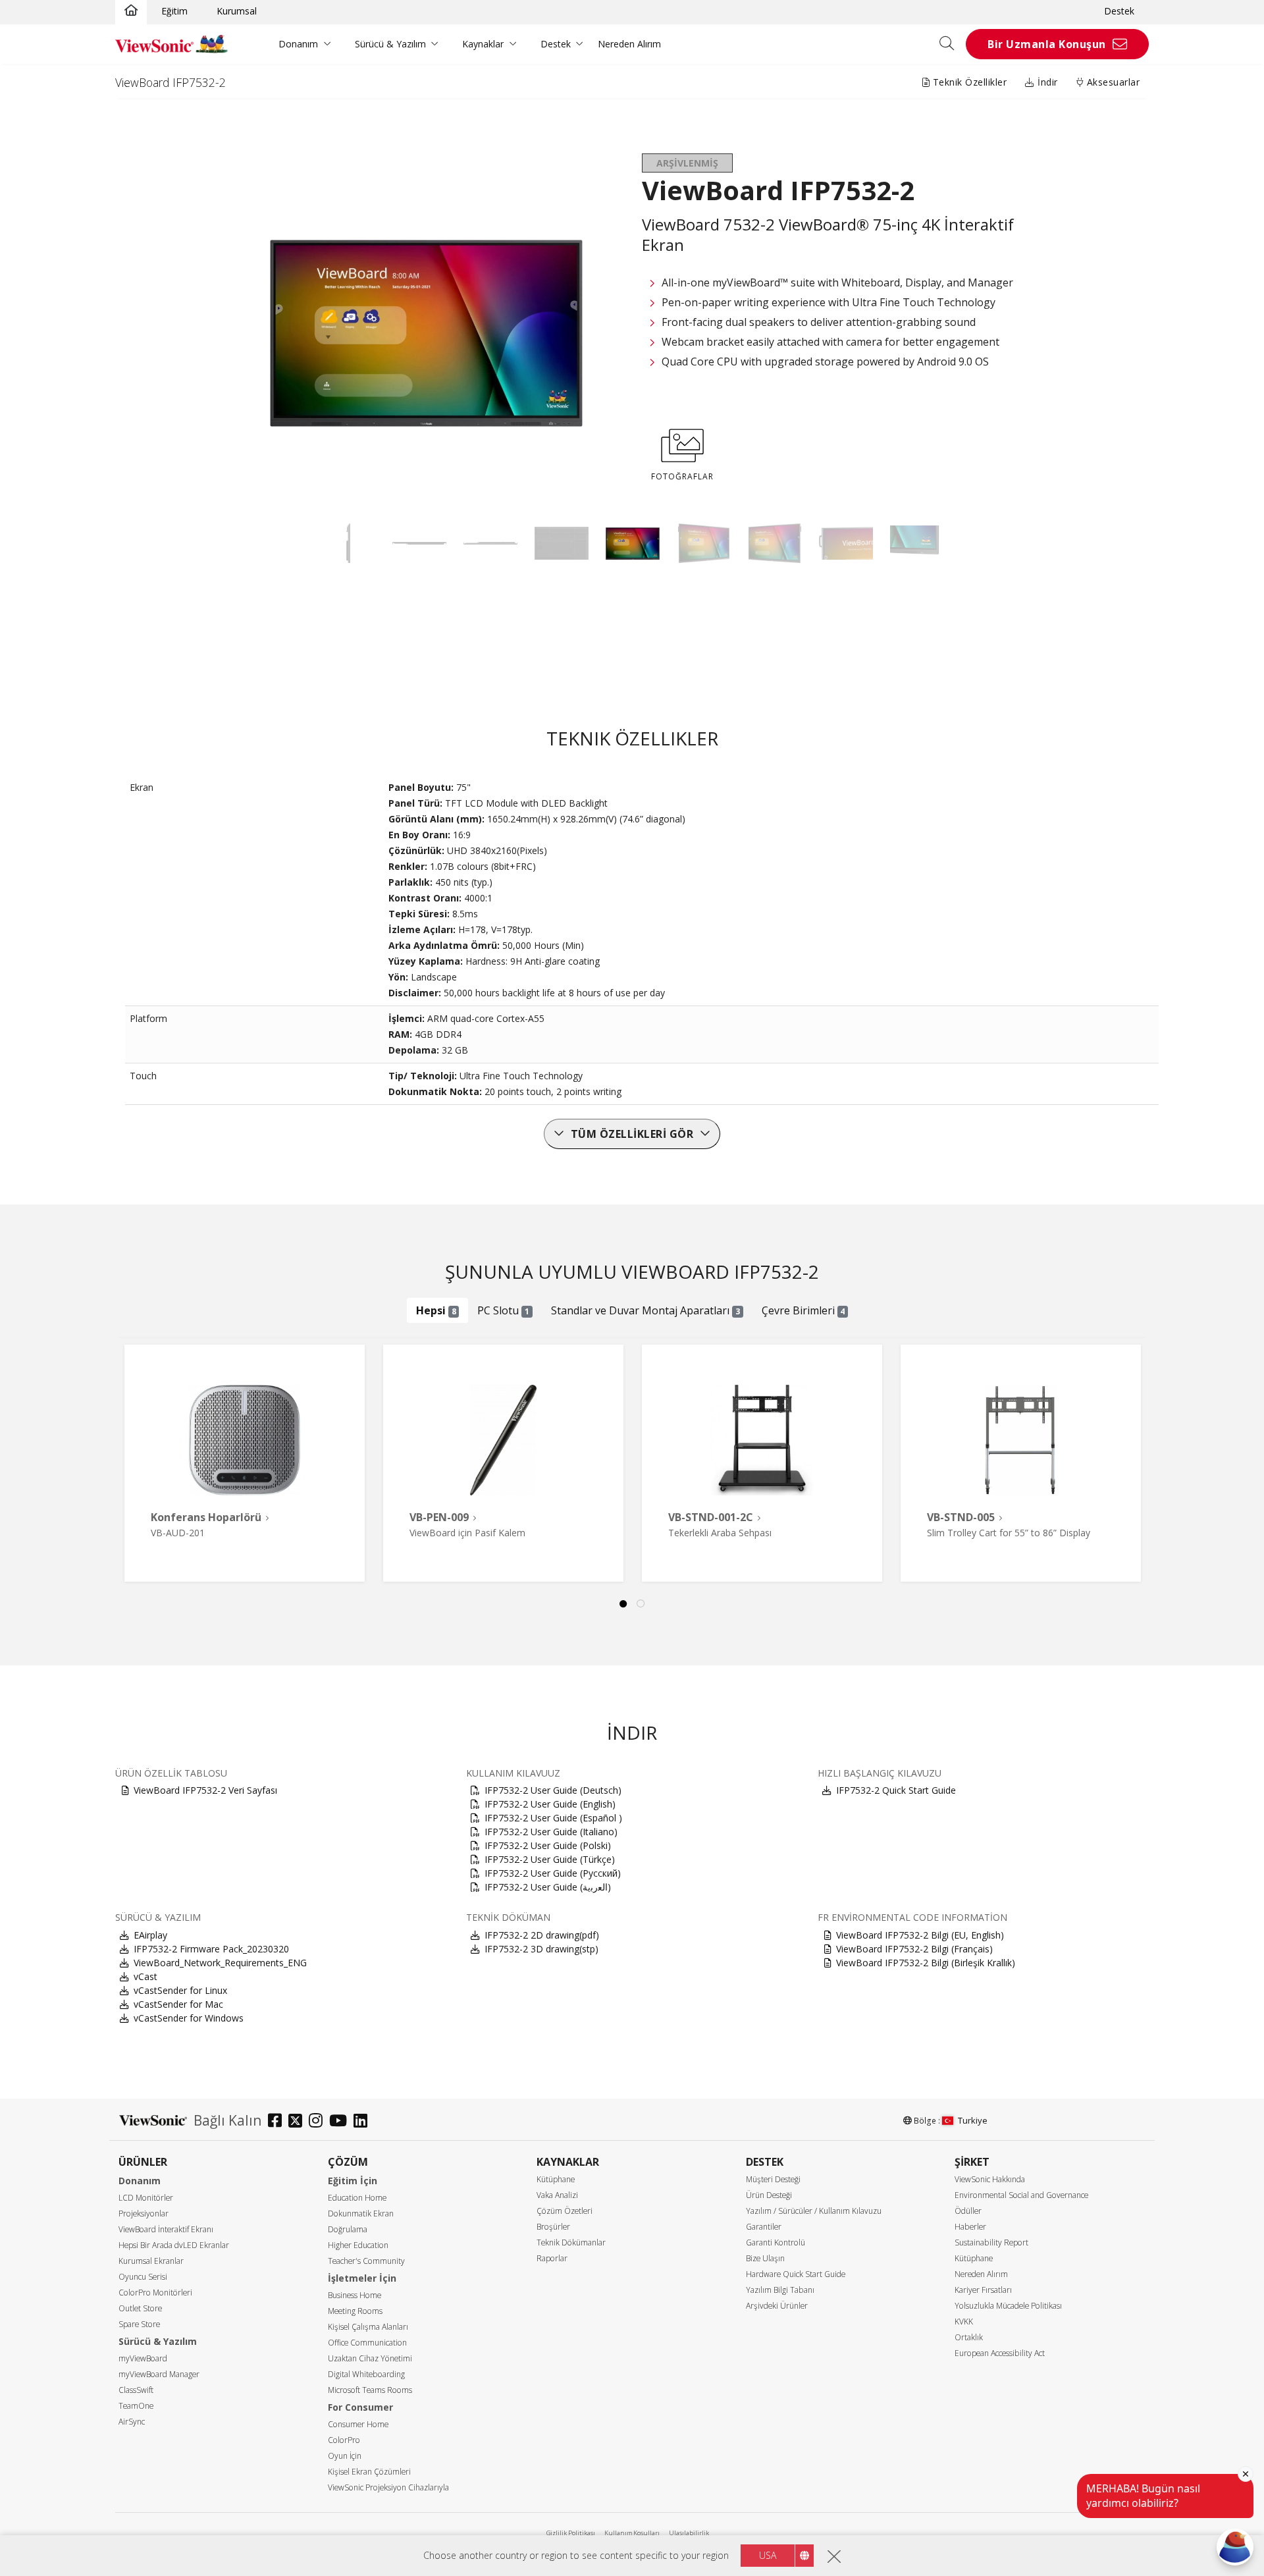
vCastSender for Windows (189, 2018)
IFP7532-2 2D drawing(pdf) (542, 1935)
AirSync (132, 2422)
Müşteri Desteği (773, 2179)
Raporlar (552, 2258)
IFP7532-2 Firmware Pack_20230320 (211, 1949)
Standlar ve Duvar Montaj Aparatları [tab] (645, 1310)
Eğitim (174, 11)
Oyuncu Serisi (143, 2277)
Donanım (298, 44)
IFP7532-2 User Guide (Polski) (548, 1845)
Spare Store (139, 2324)
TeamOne (136, 2406)
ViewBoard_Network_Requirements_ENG (220, 1963)
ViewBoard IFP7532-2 (171, 82)
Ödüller (968, 2211)
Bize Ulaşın (765, 2258)
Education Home (357, 2198)
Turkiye (973, 2120)
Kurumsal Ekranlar (151, 2261)
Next (1143, 1449)
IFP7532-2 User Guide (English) (550, 1804)
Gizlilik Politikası (571, 2533)
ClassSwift (136, 2390)
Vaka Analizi (557, 2195)
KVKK (964, 2321)
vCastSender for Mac (178, 2004)
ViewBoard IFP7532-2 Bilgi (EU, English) (920, 1935)
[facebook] (278, 2122)
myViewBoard (143, 2358)
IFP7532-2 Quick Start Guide (896, 1790)
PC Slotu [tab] (503, 1310)
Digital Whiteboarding (366, 2374)
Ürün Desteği (769, 2195)
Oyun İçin (345, 2456)
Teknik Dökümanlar (571, 2242)
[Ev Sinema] (131, 11)
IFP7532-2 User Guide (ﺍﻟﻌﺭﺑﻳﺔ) (548, 1887)
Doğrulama (348, 2229)
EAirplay (150, 1935)
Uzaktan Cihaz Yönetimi (370, 2358)
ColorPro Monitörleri (155, 2293)
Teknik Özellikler (968, 82)
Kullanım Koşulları (632, 2533)
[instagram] (319, 2122)
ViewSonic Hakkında (990, 2179)
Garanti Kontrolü (776, 2242)
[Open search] (951, 44)
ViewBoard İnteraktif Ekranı (166, 2229)
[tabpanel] (245, 1463)
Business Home (355, 2295)
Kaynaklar (483, 44)
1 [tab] (623, 1604)
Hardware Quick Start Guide (796, 2274)
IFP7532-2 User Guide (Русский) (553, 1873)
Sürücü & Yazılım (390, 44)
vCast (145, 1976)
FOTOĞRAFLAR (682, 476)
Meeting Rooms (355, 2311)
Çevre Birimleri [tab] (803, 1310)
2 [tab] (641, 1604)
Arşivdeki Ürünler (777, 2306)
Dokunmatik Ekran (361, 2214)
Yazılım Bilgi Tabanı (780, 2290)
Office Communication (367, 2343)
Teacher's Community (366, 2261)
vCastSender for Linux (180, 1990)
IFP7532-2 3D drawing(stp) (541, 1949)
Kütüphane (556, 2179)
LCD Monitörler (146, 2198)
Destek (1119, 11)
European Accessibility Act (1000, 2353)
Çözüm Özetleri (565, 2211)
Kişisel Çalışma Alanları (368, 2327)
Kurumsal (237, 11)
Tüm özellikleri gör (632, 1134)
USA (768, 2555)
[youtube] (341, 2122)
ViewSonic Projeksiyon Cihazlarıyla (388, 2487)
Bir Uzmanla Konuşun (1047, 44)
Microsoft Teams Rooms (370, 2390)
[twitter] (299, 2122)
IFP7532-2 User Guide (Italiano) (551, 1832)
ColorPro (344, 2440)
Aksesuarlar (1112, 82)
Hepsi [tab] (436, 1310)
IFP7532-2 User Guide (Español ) (553, 1818)
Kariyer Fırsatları (983, 2290)
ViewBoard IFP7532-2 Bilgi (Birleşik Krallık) (926, 1963)
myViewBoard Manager (159, 2374)
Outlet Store (140, 2308)
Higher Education (358, 2245)
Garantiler (764, 2227)
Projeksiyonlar (144, 2214)
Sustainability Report (991, 2242)
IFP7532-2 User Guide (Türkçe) (550, 1859)
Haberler (970, 2227)
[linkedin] (364, 2122)
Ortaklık (969, 2337)
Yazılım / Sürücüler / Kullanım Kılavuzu (814, 2211)
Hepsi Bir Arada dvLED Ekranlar (174, 2245)
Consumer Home (358, 2424)
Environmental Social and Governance (1021, 2195)
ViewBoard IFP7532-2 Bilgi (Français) (914, 1949)
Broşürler (553, 2227)
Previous (141, 1449)
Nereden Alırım (629, 44)
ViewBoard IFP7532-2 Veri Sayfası (205, 1790)
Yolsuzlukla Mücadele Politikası (1008, 2306)
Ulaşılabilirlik (689, 2533)
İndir (1046, 82)
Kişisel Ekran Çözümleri (369, 2472)
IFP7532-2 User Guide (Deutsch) (553, 1790)
